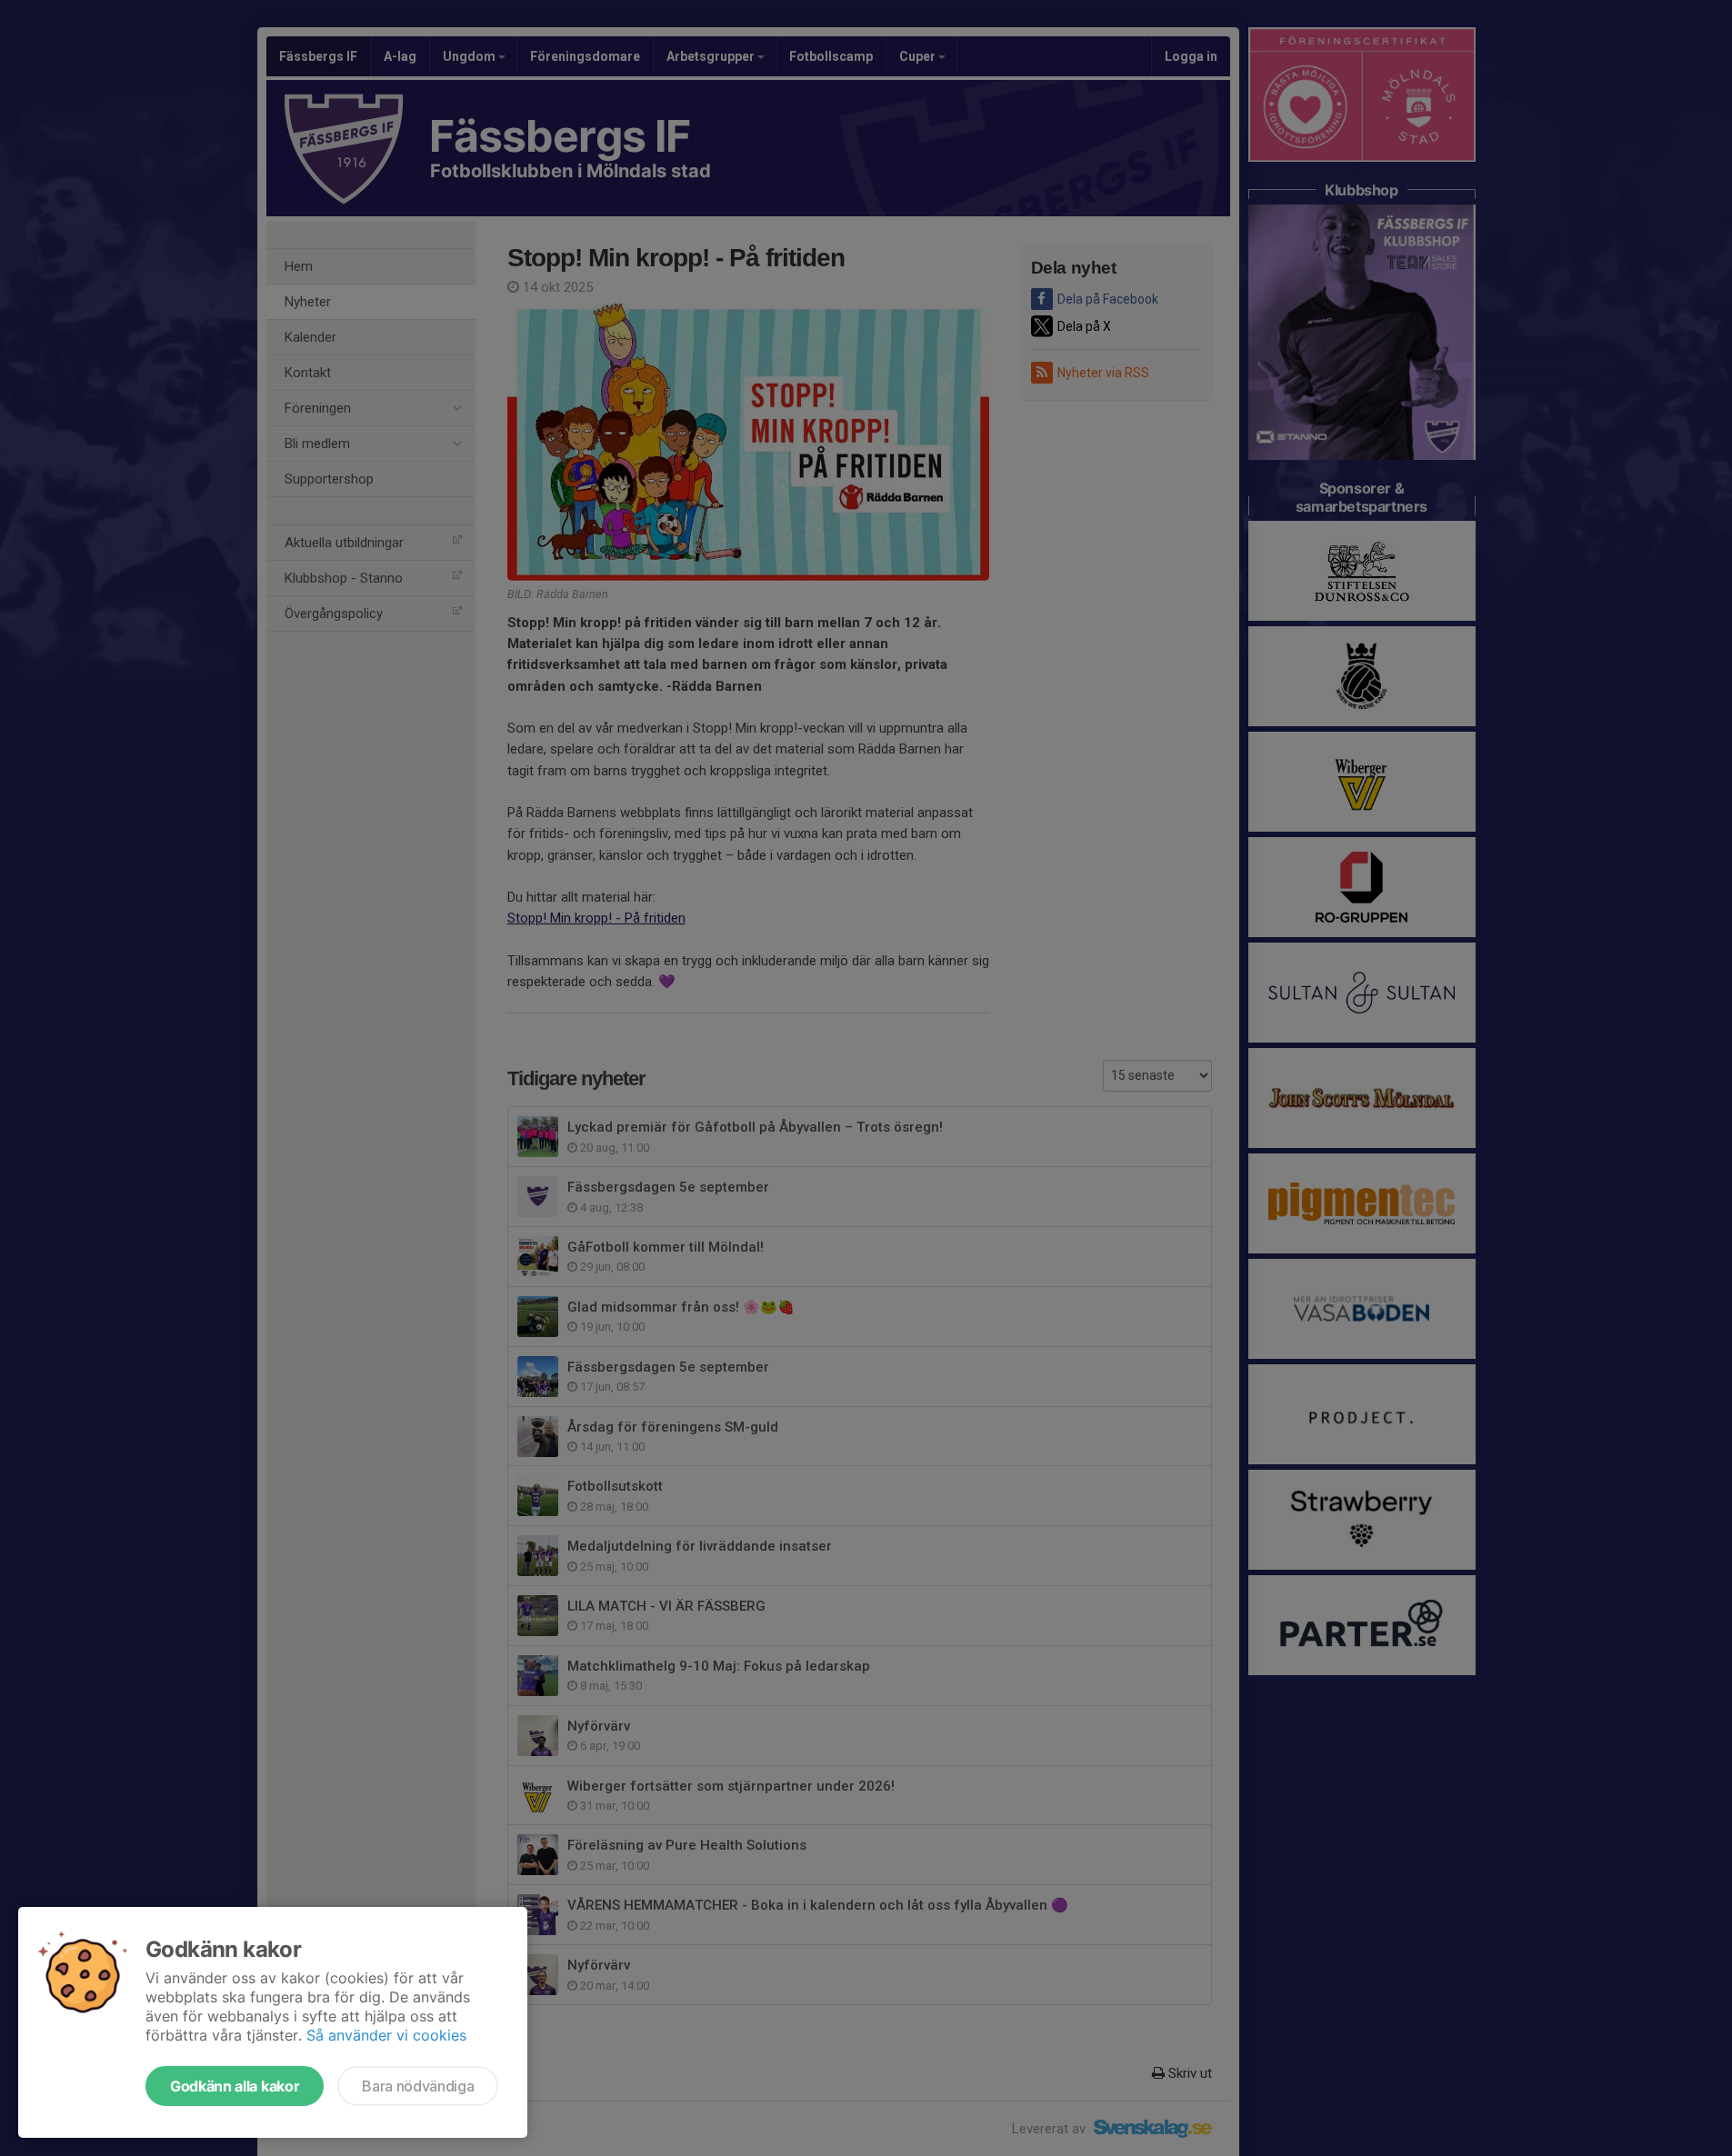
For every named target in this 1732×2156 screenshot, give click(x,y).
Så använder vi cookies (386, 2035)
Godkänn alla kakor (235, 2086)
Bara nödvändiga (418, 2086)
